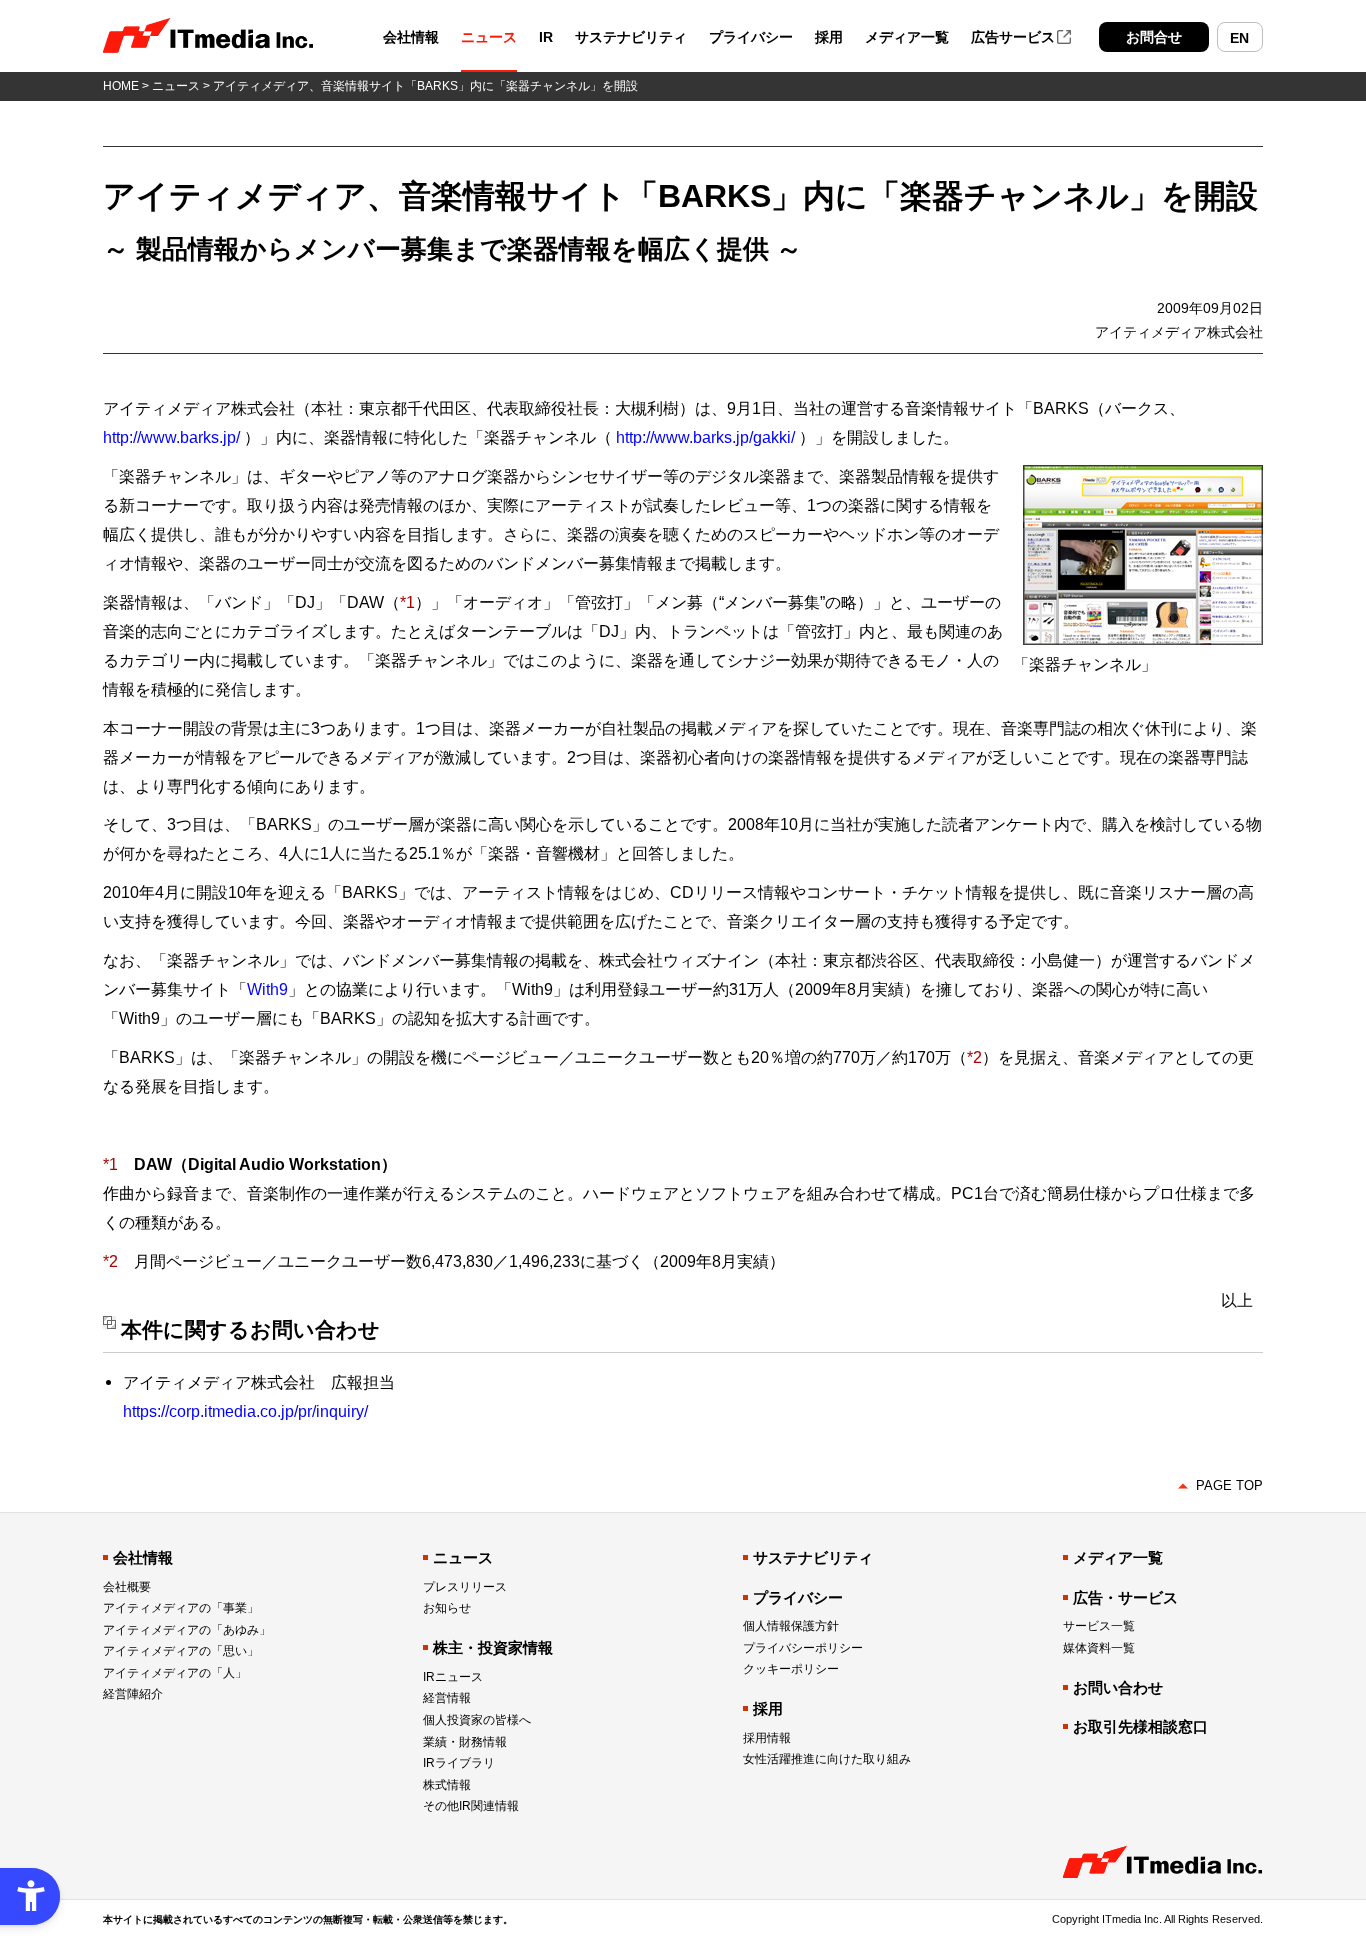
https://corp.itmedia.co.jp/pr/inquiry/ (245, 1411)
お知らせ (447, 1608)
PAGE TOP (1229, 1485)
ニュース (489, 37)
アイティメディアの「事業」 (181, 1608)
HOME (121, 86)
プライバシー (751, 37)
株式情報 (447, 1785)
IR (546, 37)
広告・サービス (1125, 1597)
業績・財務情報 (465, 1742)
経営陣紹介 (133, 1694)
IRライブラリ (459, 1763)
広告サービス (1013, 37)
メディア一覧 (907, 37)
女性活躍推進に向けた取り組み (827, 1759)
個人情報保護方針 (791, 1626)
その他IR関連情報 (471, 1806)
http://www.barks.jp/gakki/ (705, 437)
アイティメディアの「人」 (175, 1673)
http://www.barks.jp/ (171, 437)
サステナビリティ (631, 37)
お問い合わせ (1118, 1687)
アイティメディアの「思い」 (181, 1651)
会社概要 (127, 1587)
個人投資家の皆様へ (477, 1720)
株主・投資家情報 (493, 1647)
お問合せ (1154, 37)
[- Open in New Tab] (1143, 476)
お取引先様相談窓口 (1140, 1726)
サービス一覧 (1099, 1626)
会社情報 (411, 37)
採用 (829, 37)
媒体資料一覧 (1099, 1648)
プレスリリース (465, 1587)
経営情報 (447, 1698)
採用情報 (767, 1738)
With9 (267, 989)
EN (1239, 38)
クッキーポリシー (791, 1669)
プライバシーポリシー (803, 1648)
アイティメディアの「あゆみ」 (187, 1630)
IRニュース (453, 1677)
